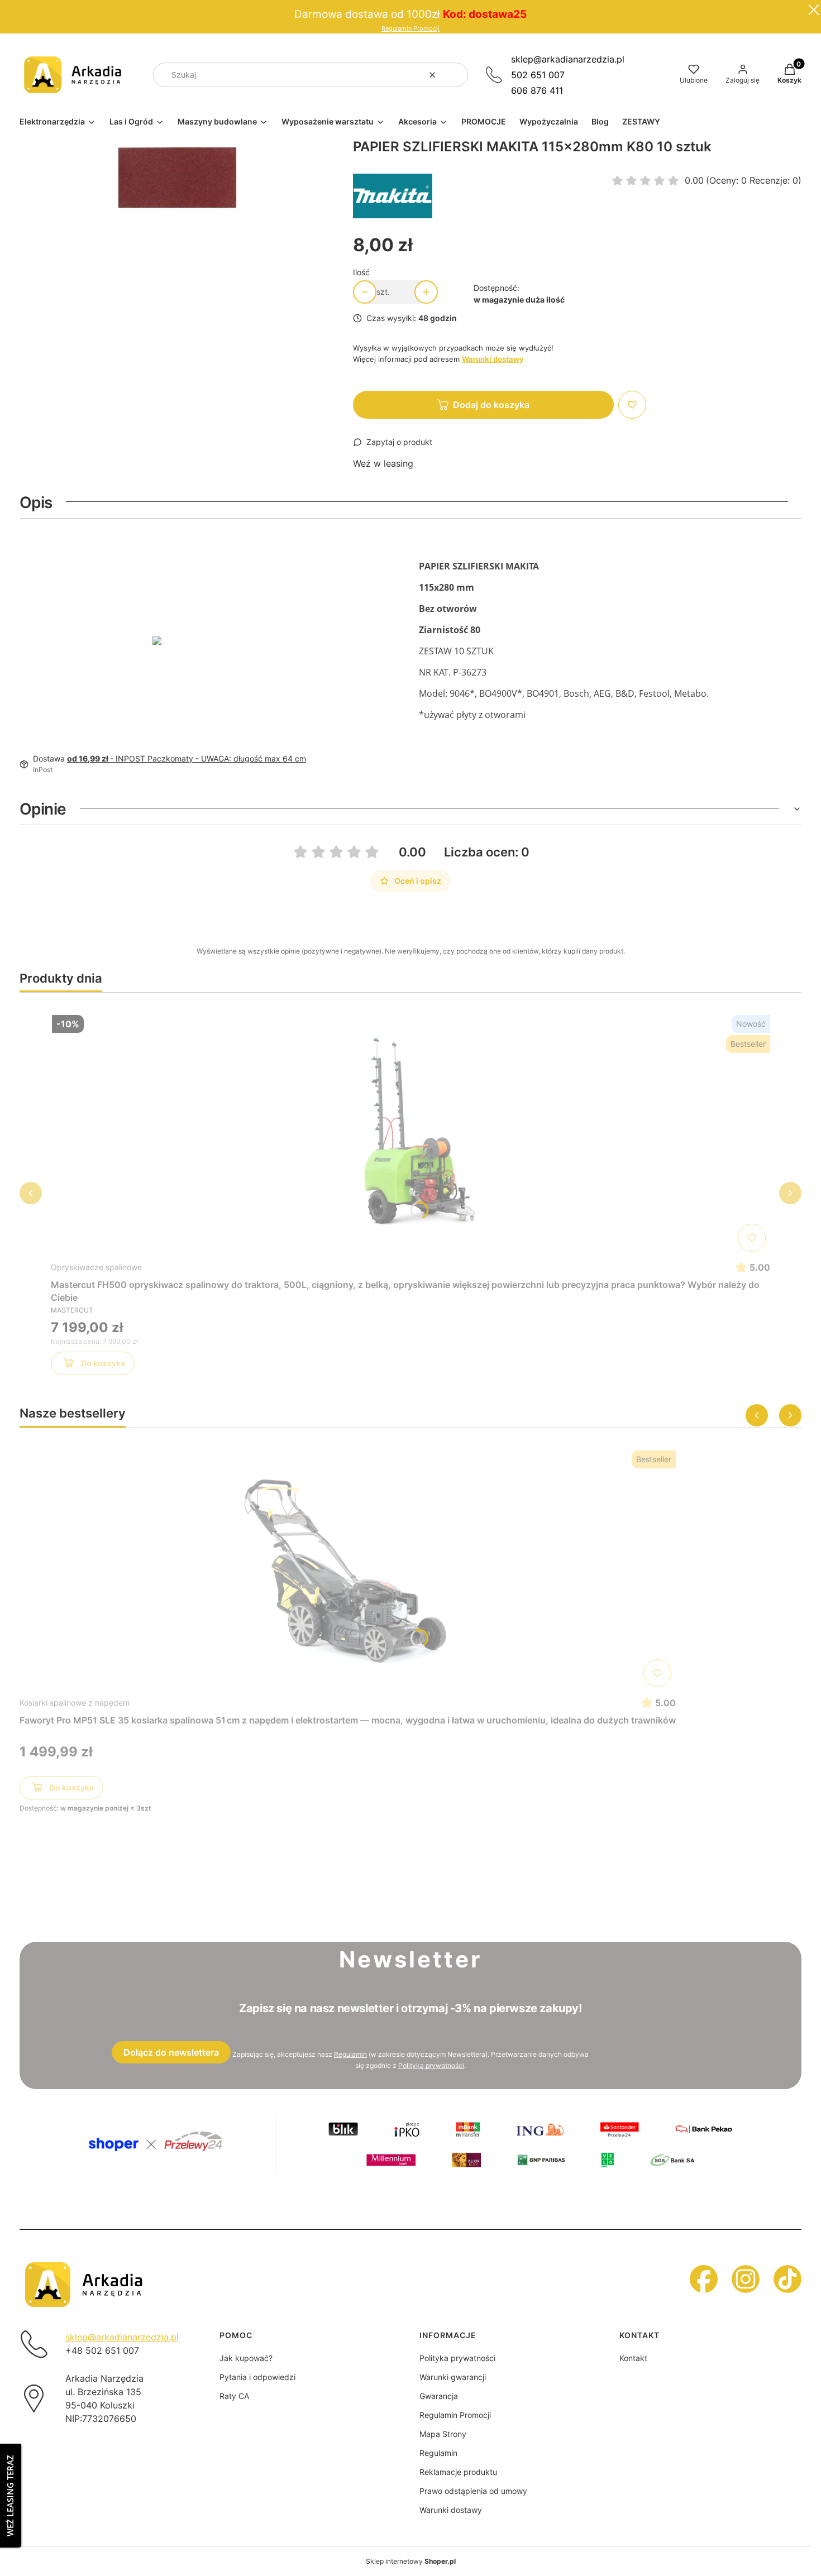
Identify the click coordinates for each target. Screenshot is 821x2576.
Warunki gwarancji (453, 2377)
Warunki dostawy (451, 2510)
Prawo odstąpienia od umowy (473, 2491)
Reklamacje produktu (458, 2472)
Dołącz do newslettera (171, 2052)
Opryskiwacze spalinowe (96, 1267)
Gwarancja (439, 2396)
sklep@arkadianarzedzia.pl (568, 59)
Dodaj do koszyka (491, 405)
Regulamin (350, 2054)
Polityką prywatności (431, 2065)
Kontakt (633, 2358)
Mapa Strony (443, 2434)
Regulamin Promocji (410, 29)
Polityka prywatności (457, 2358)
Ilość (361, 272)
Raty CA (234, 2396)
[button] (455, 75)
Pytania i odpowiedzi (257, 2377)
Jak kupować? (246, 2358)
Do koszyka (103, 1363)
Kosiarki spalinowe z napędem (75, 1703)
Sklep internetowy (411, 2561)
